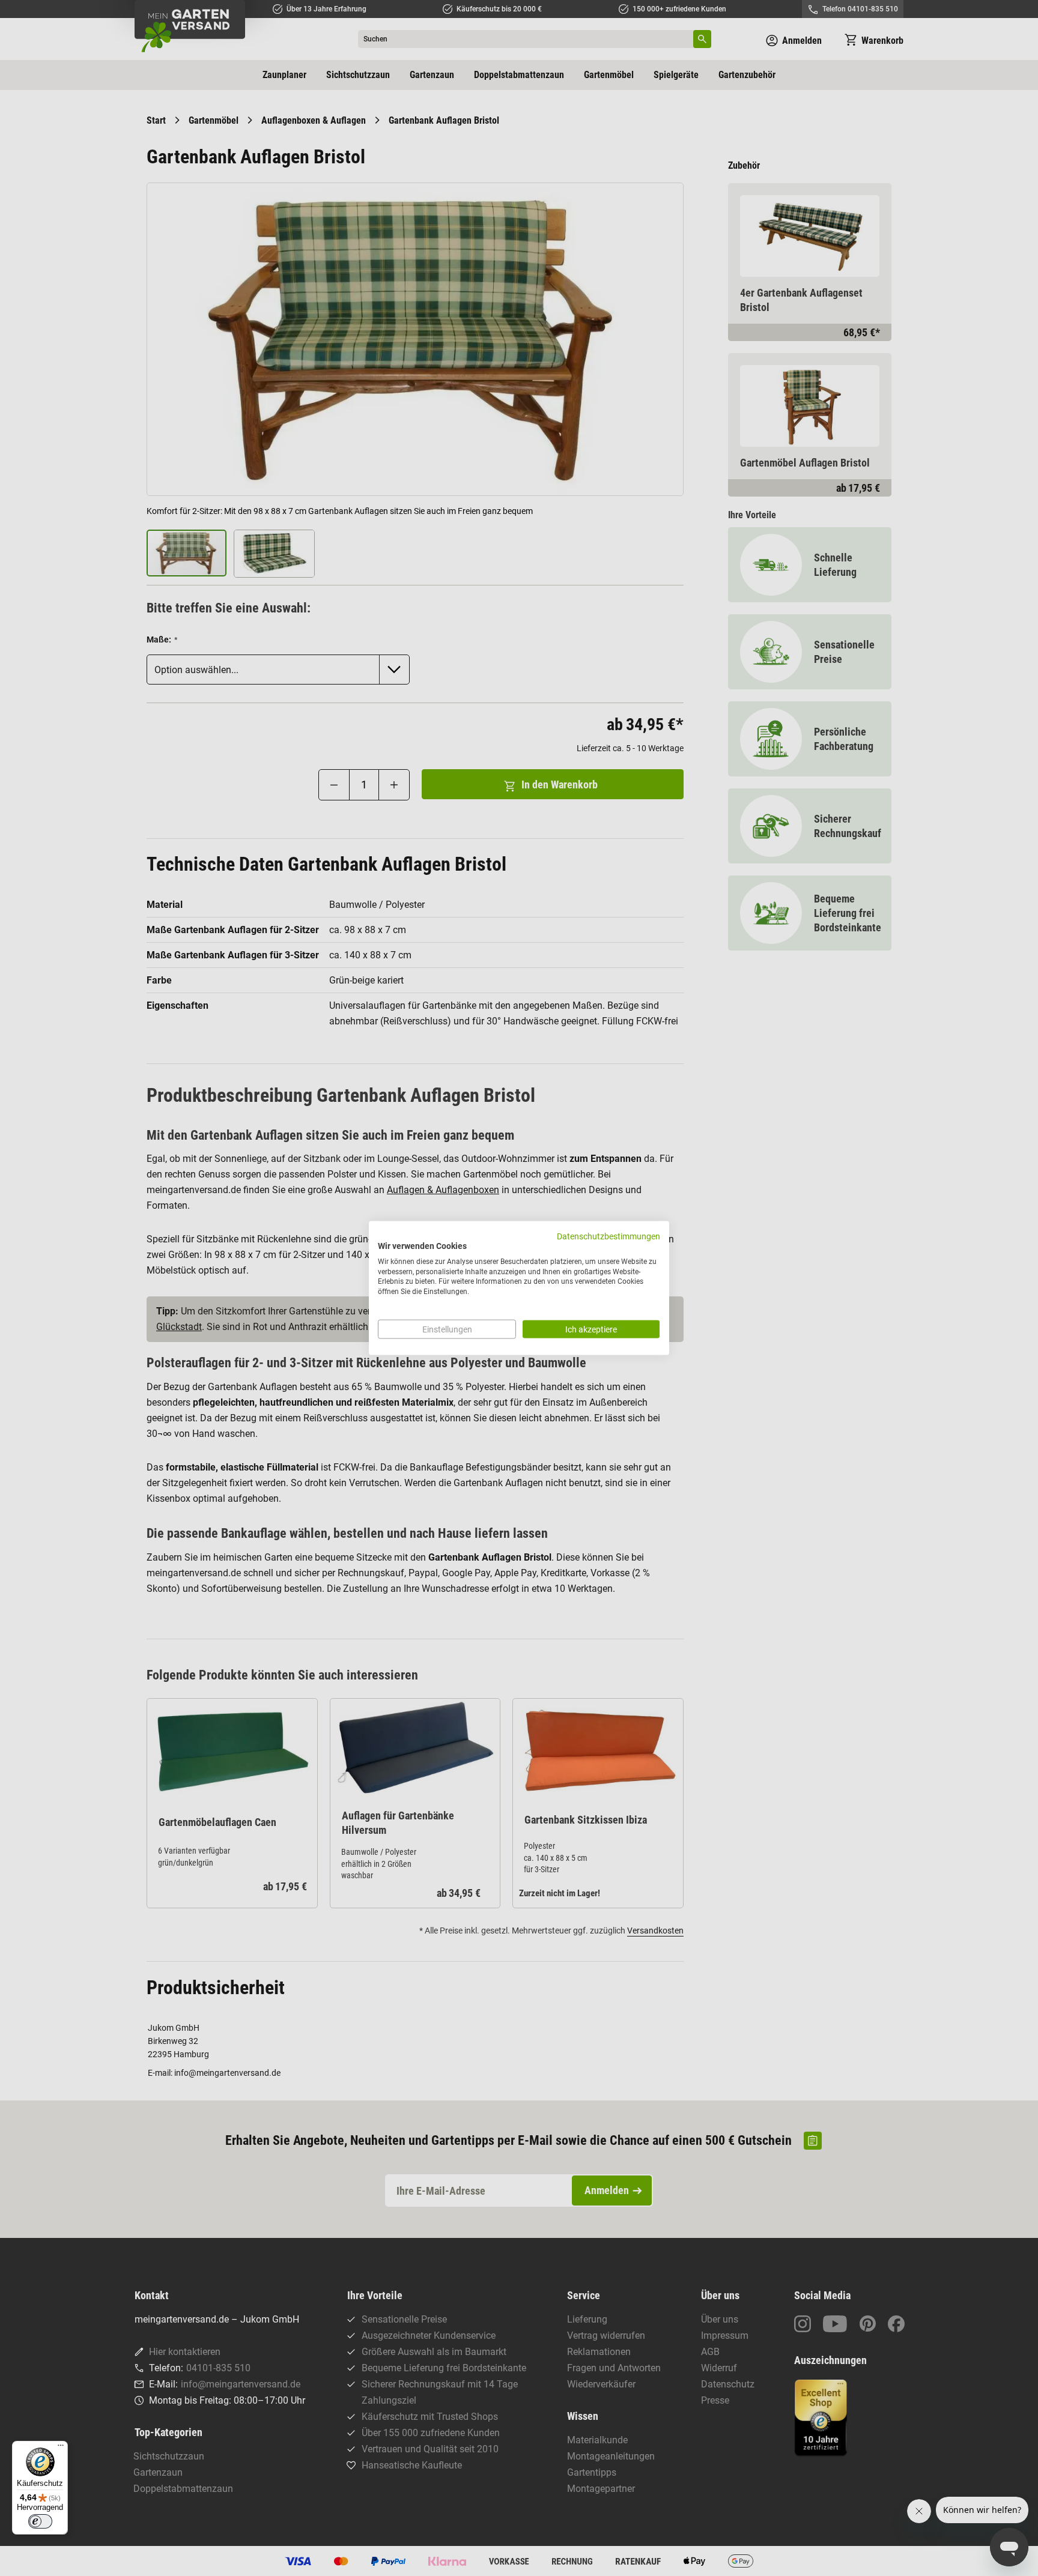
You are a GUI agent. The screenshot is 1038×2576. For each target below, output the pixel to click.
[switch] (40, 2521)
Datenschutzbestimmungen (609, 1236)
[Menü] (61, 2448)
